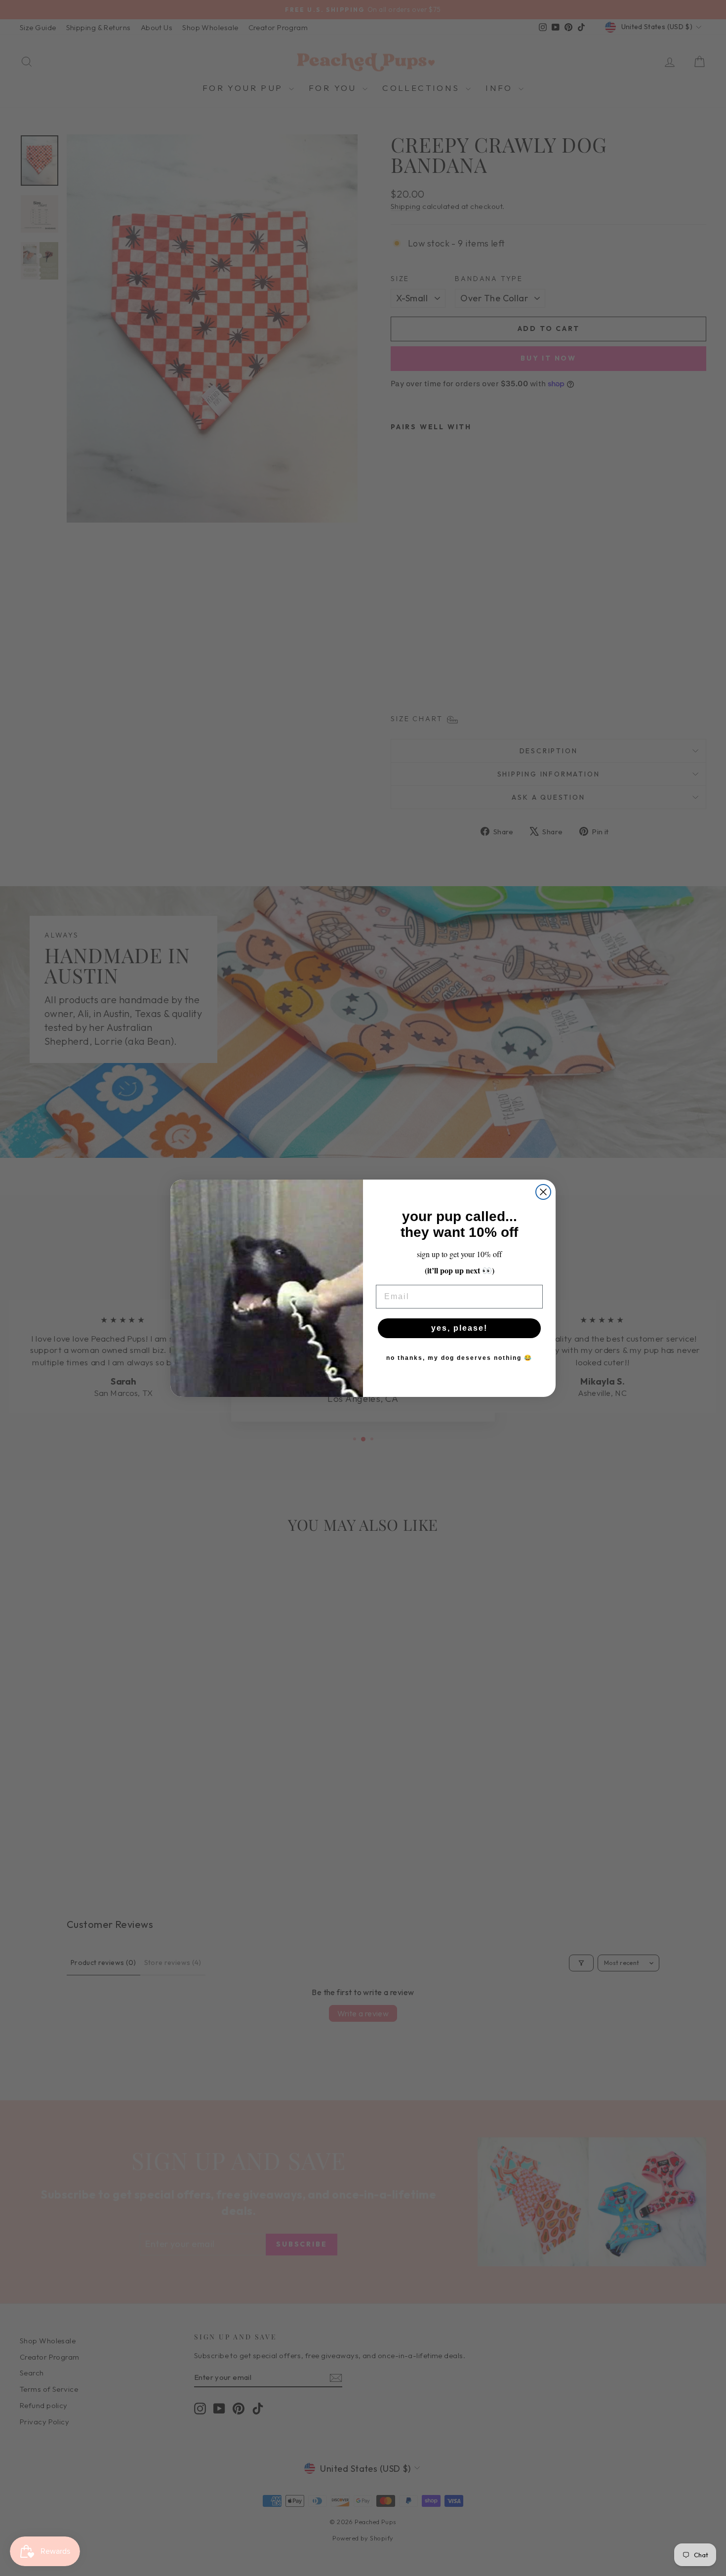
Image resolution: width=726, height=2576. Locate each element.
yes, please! (459, 1328)
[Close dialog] (543, 1192)
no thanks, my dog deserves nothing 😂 (459, 1358)
